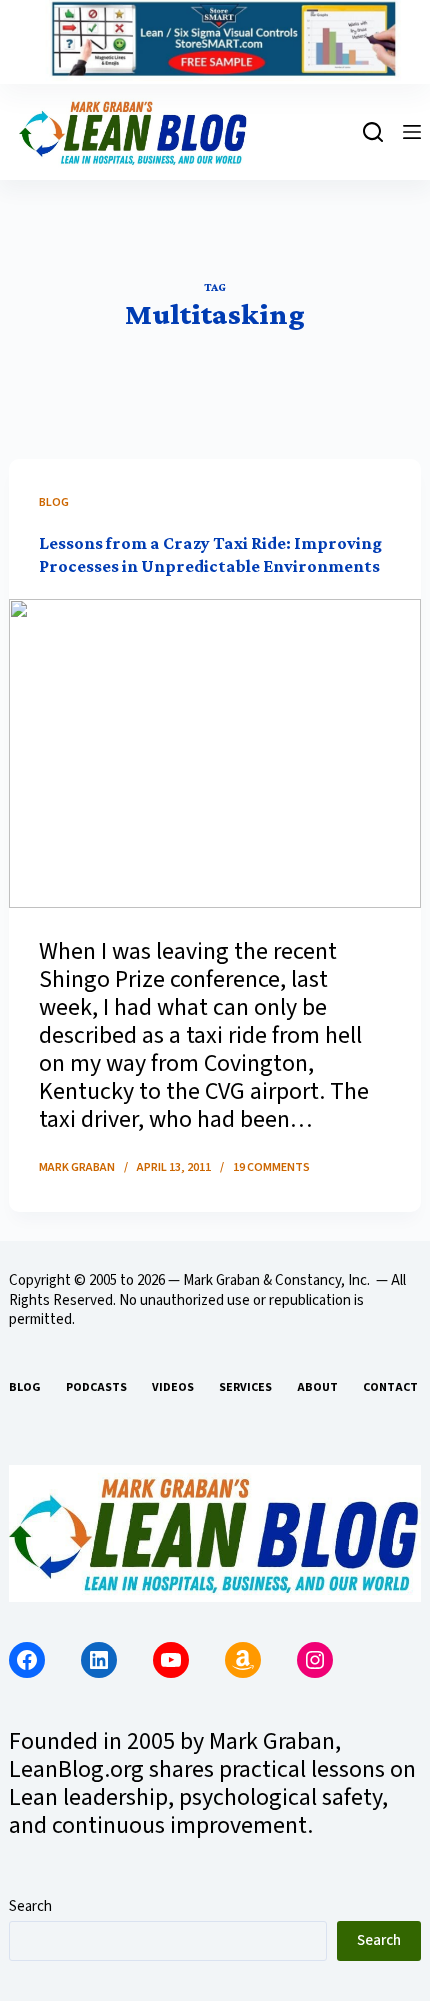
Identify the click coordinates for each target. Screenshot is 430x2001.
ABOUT (317, 1388)
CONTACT (390, 1388)
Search (30, 1906)
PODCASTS (96, 1388)
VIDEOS (173, 1388)
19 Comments (271, 1167)
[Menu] (412, 132)
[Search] (373, 132)
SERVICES (245, 1388)
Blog (54, 502)
